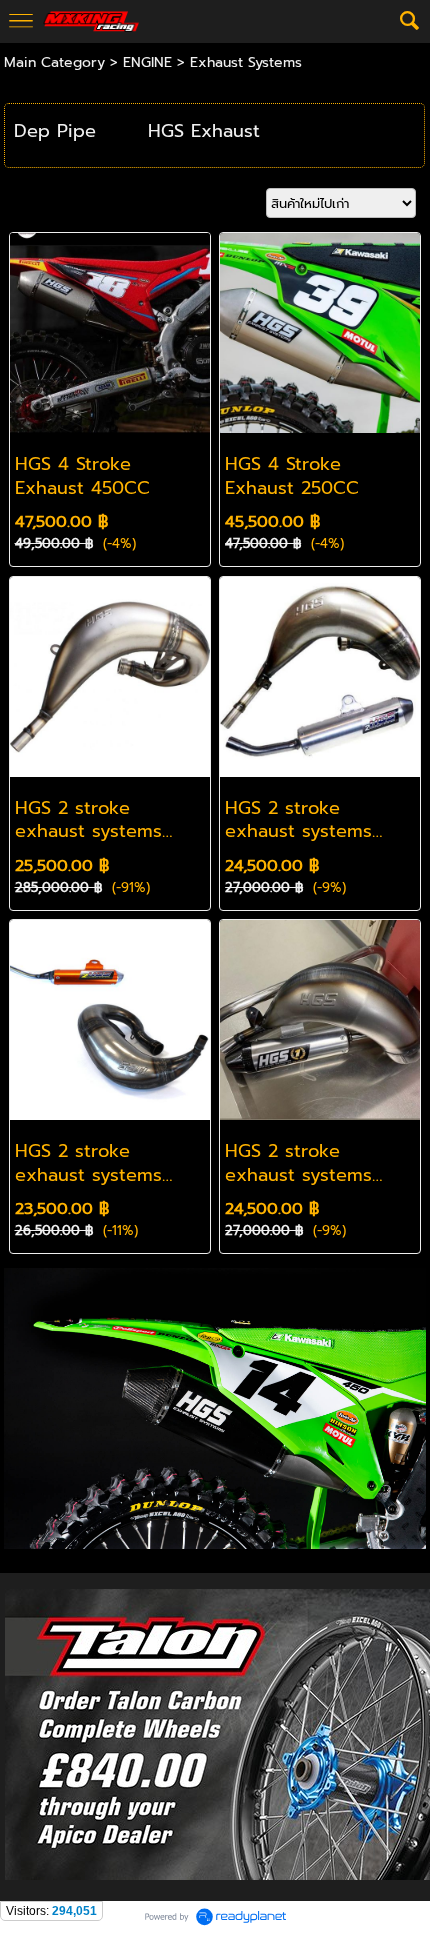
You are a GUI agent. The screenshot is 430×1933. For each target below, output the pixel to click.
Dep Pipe (55, 131)
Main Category (54, 62)
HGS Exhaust (204, 131)
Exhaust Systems (246, 62)
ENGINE (147, 62)
